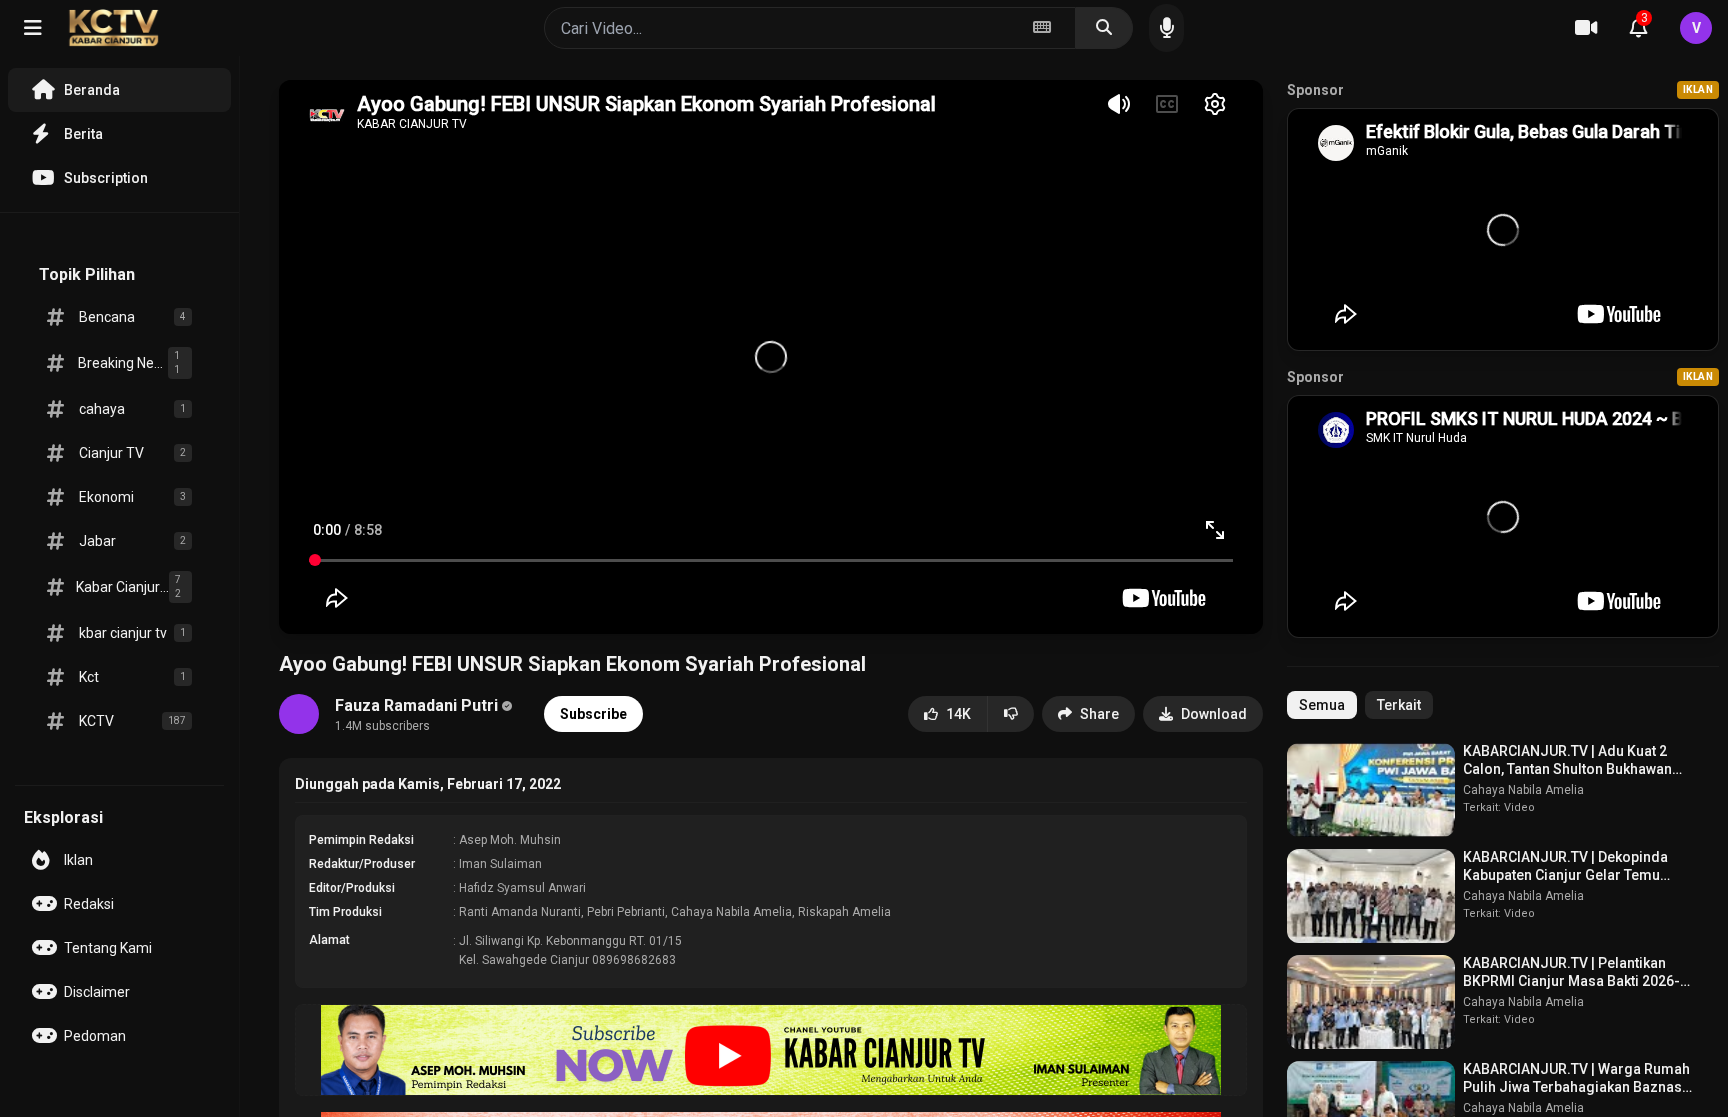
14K (958, 714)
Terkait (1399, 705)
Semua (1322, 705)
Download (1214, 714)
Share (1099, 714)
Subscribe (593, 714)
